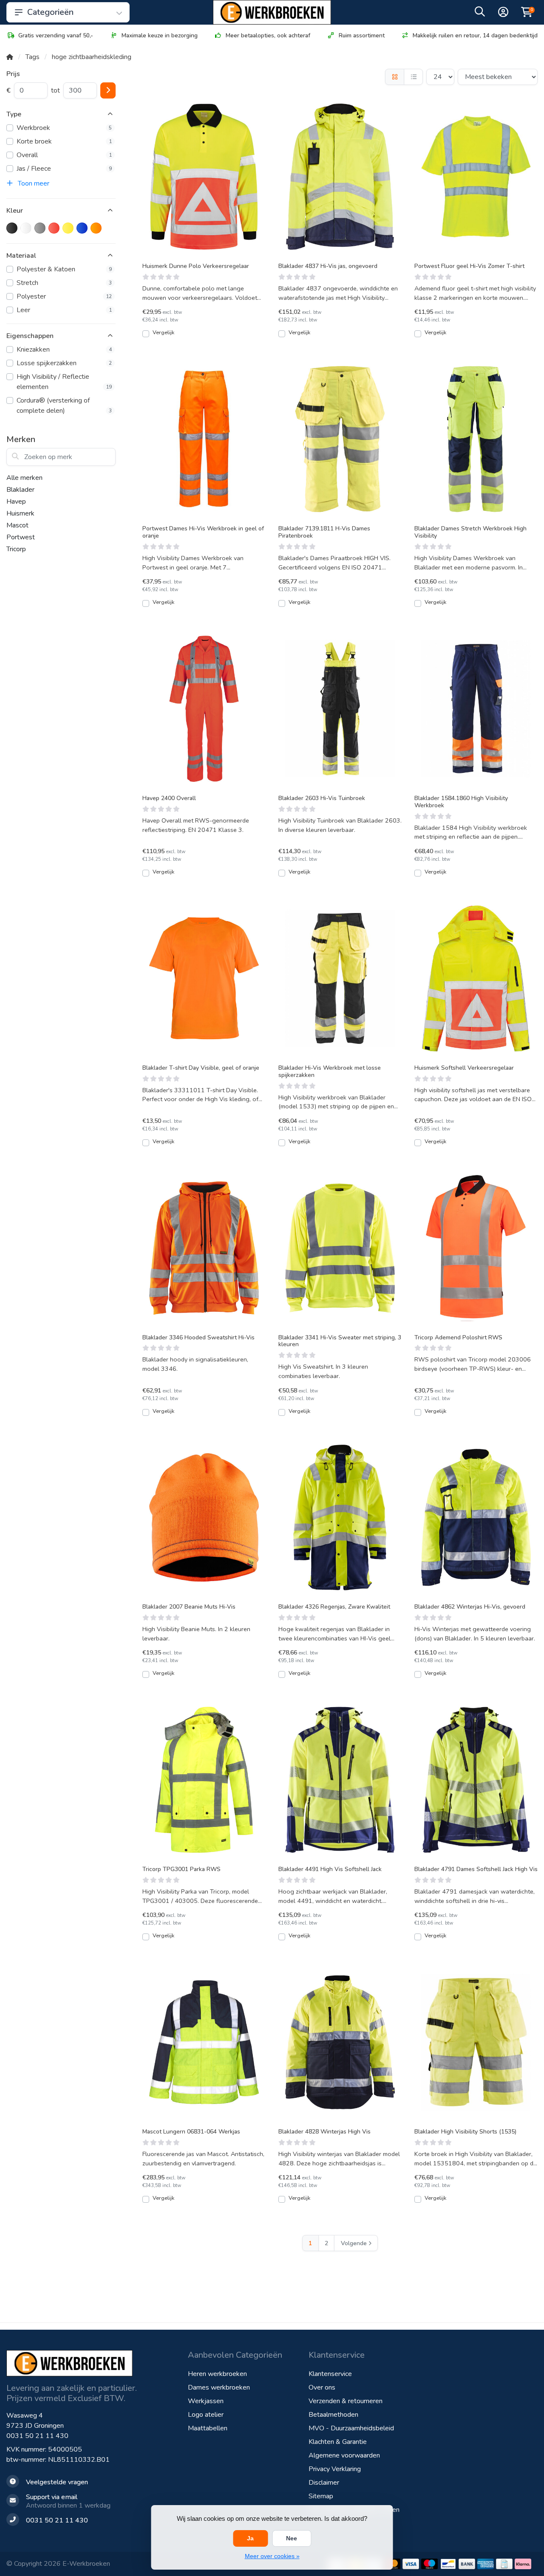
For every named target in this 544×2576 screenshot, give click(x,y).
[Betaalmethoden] (411, 2564)
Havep (16, 502)
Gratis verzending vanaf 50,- (56, 35)
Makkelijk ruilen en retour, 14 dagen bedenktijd (475, 35)
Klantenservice (330, 2374)
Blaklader (20, 490)
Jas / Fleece (64, 169)
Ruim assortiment (362, 35)
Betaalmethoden (333, 2415)
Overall (64, 155)
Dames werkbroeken (219, 2387)
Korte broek (64, 141)
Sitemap (321, 2496)
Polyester (64, 296)
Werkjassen (206, 2401)
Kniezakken (64, 349)
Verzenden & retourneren (346, 2401)
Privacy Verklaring (335, 2469)
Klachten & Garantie (338, 2442)
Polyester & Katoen (64, 269)
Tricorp (16, 549)
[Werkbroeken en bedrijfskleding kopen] (272, 12)
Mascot (17, 525)
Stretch (64, 283)
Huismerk (20, 513)
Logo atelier (206, 2415)
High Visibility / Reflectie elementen (64, 382)
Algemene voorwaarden (344, 2455)
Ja (250, 2538)
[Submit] (108, 90)
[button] (480, 14)
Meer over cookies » (272, 2556)
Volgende (354, 2243)
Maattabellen (208, 2428)
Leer (64, 310)
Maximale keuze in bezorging (160, 35)
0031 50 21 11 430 (37, 2436)
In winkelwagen (209, 337)
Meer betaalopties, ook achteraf (268, 35)
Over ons (322, 2387)
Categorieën (50, 12)
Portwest (21, 537)
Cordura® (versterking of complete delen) (64, 406)
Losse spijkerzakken (64, 363)
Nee (292, 2538)
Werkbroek (64, 128)
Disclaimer (324, 2483)
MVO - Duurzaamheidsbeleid (351, 2428)
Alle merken (24, 478)
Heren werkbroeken (217, 2374)
